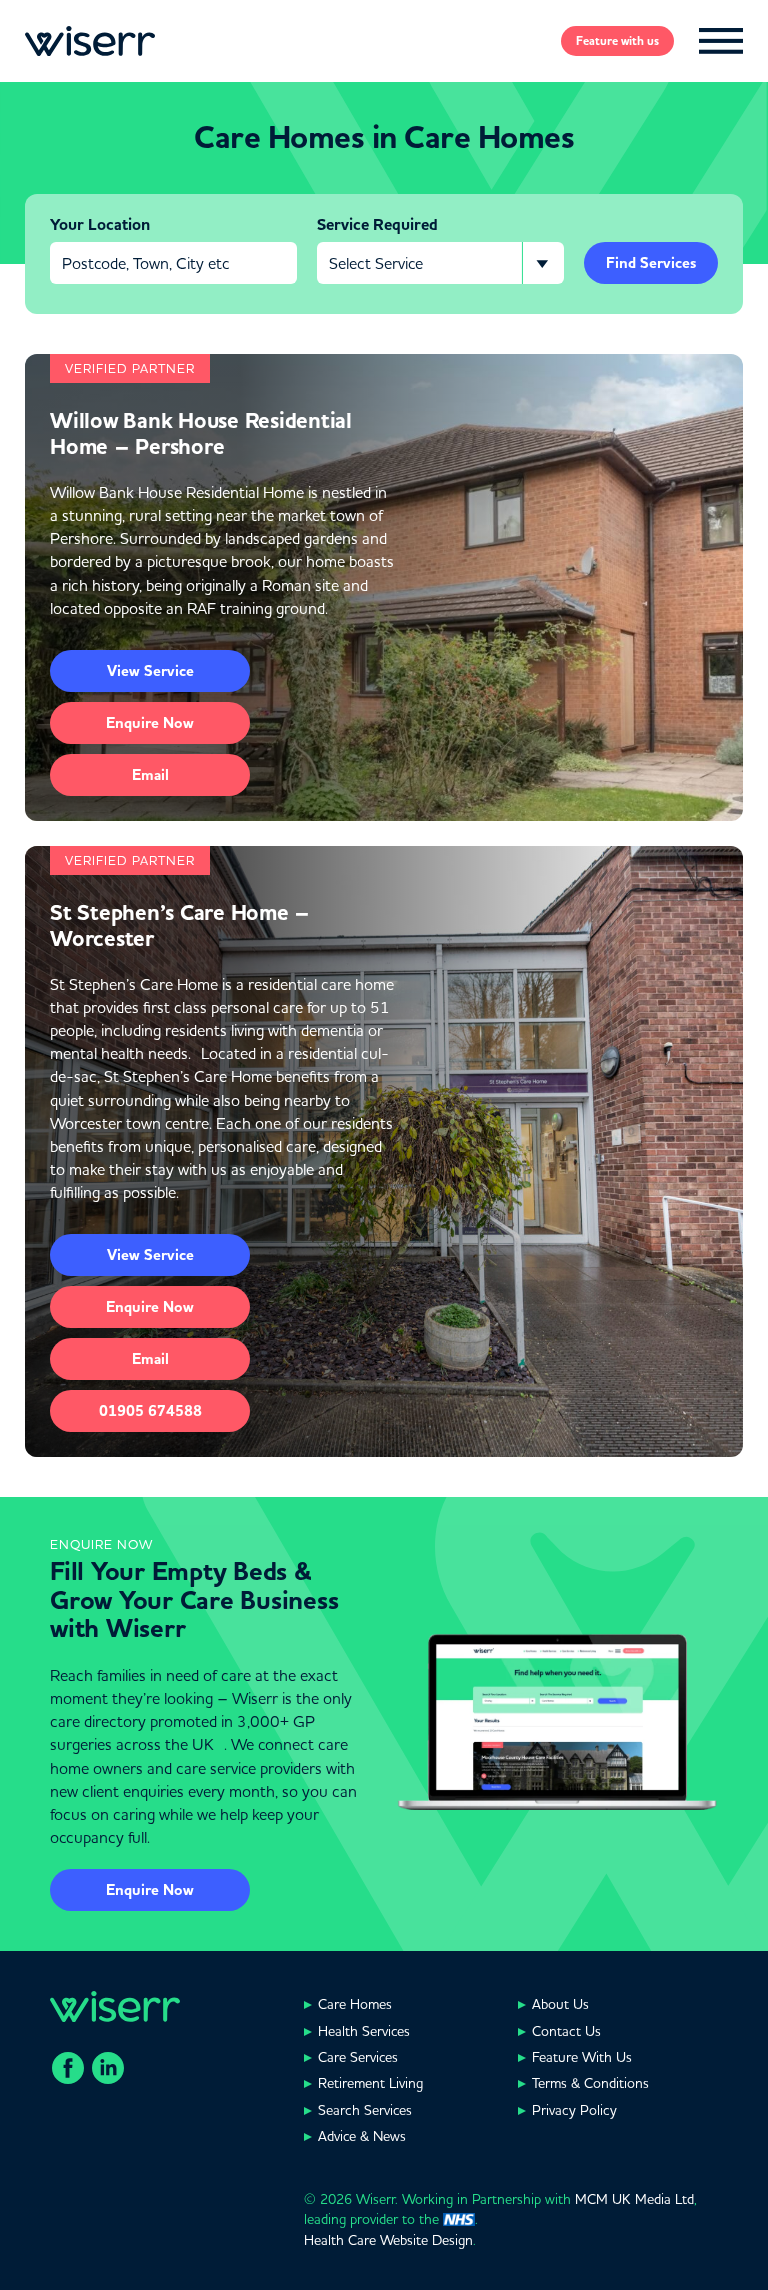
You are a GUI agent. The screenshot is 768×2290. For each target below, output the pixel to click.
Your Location (100, 225)
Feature (617, 41)
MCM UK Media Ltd (634, 2199)
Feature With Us (582, 2057)
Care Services (358, 2057)
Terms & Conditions (590, 2083)
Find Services (651, 263)
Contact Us (566, 2031)
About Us (560, 2004)
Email (150, 775)
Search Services (365, 2110)
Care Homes (355, 2004)
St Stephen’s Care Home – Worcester (180, 926)
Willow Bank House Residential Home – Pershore (201, 434)
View (150, 671)
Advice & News (362, 2136)
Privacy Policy (574, 2110)
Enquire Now (150, 1890)
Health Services (364, 2031)
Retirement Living (370, 2083)
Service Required (377, 225)
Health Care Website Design (388, 2240)
